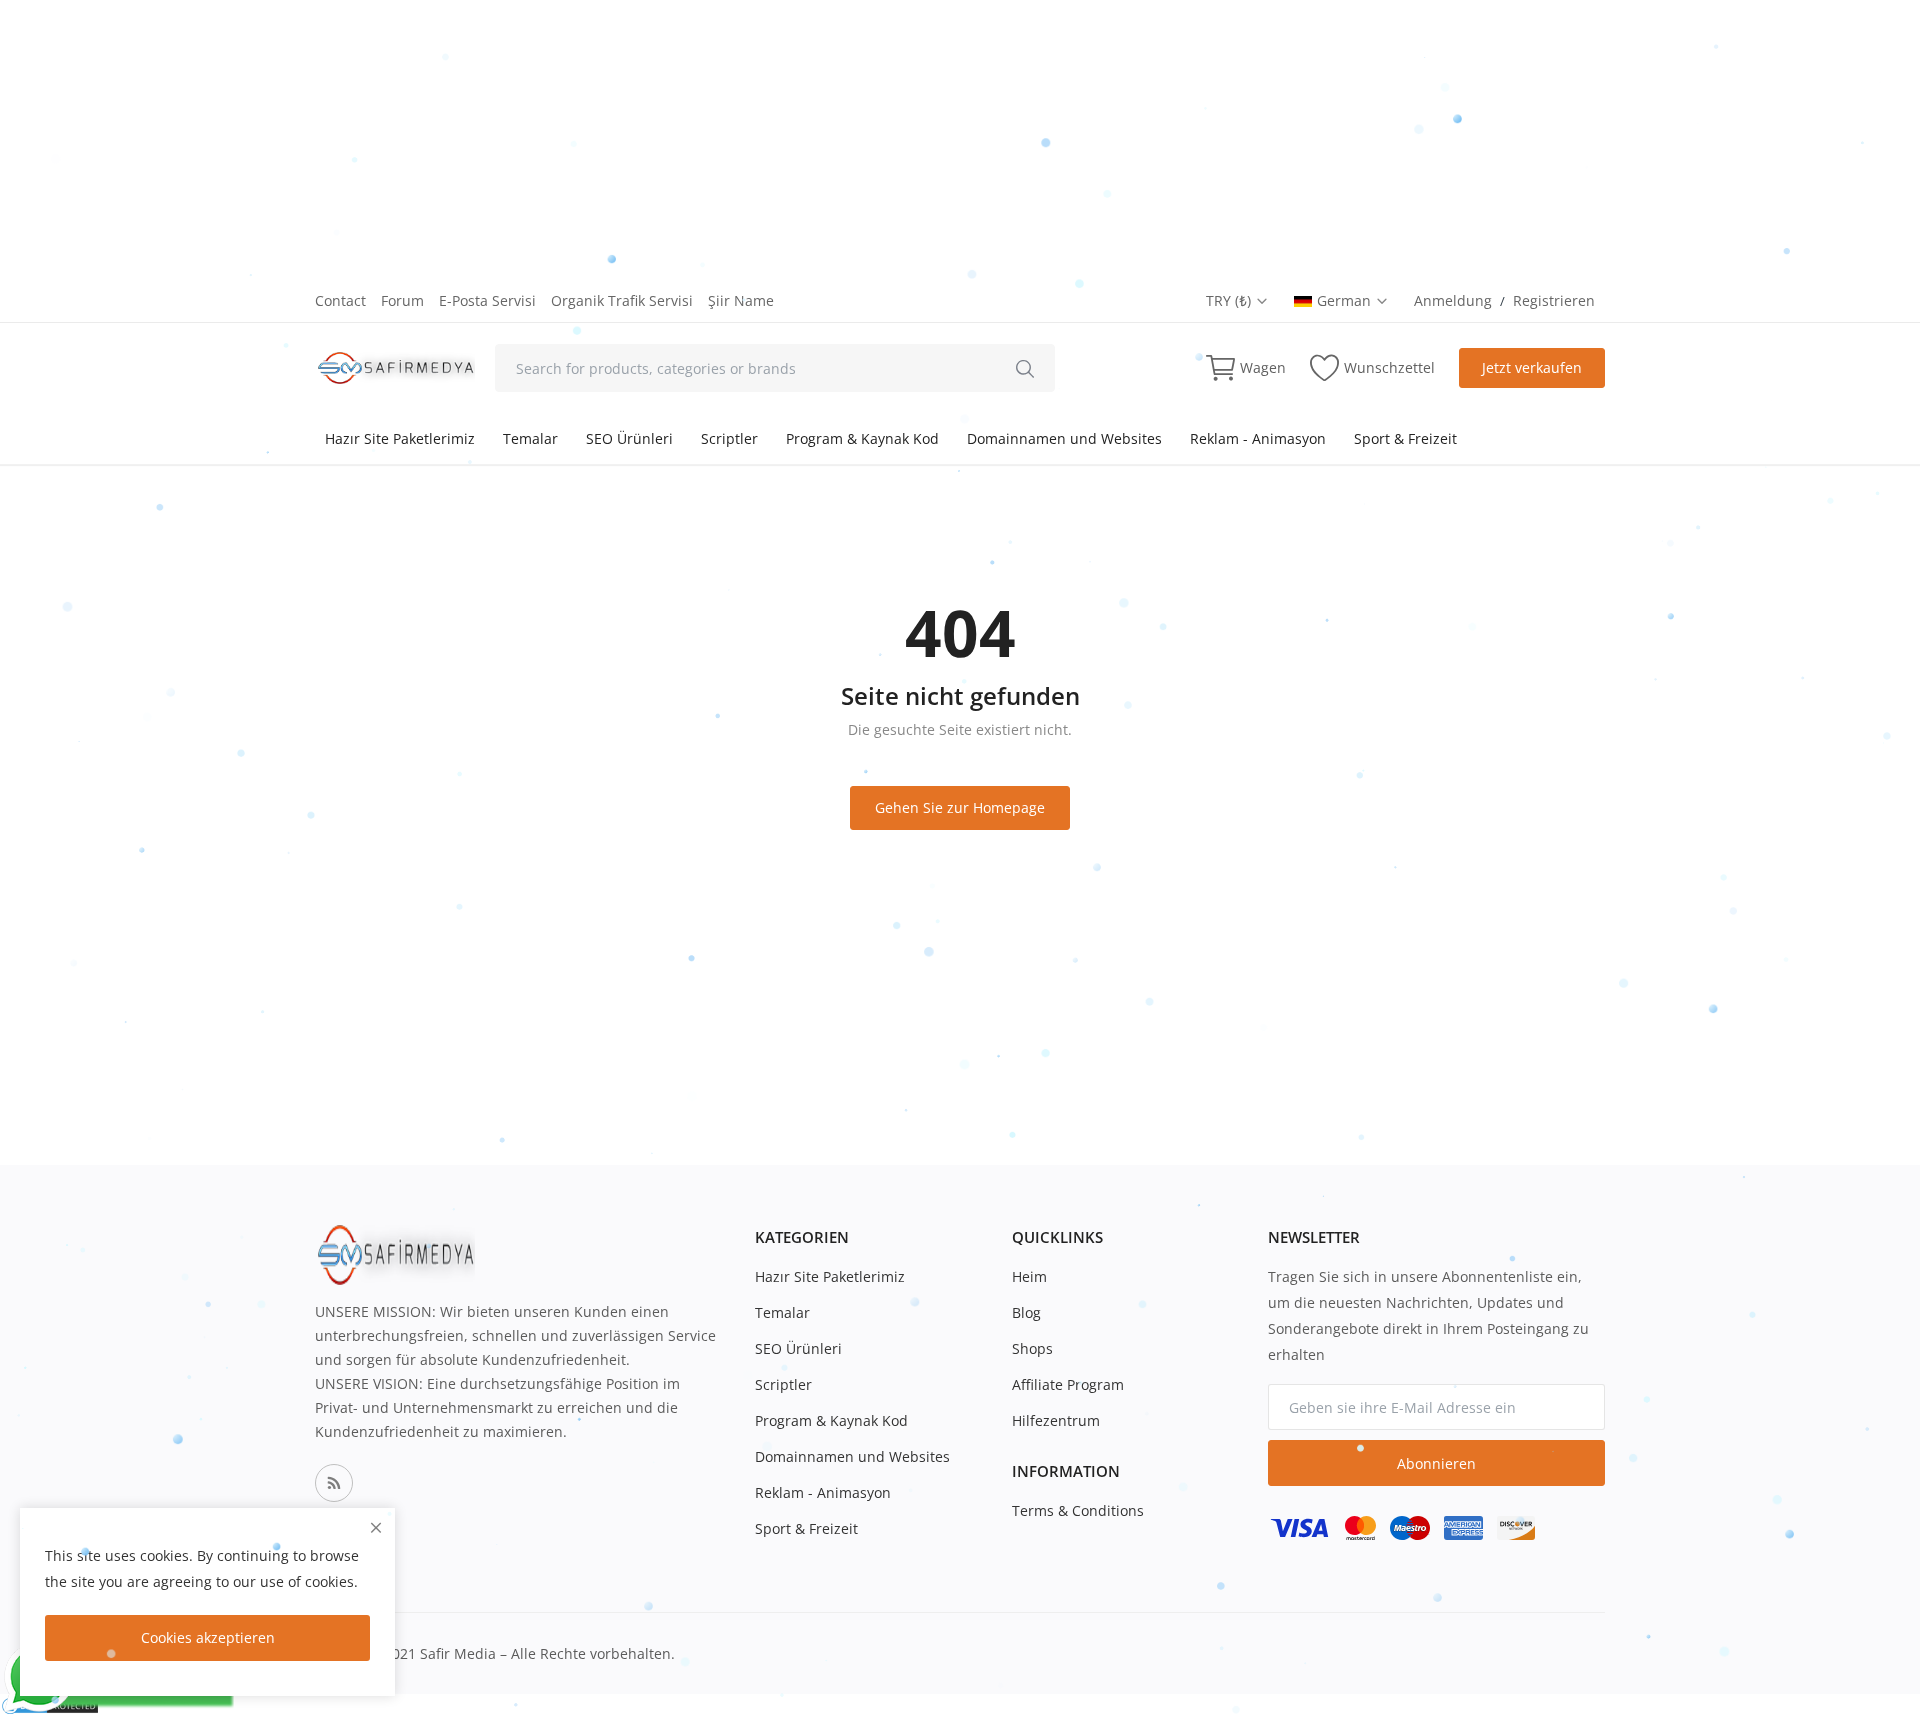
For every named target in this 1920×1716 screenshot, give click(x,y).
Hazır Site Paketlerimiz (400, 438)
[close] (376, 1527)
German (1346, 300)
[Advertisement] (600, 140)
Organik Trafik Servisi (622, 300)
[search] (1025, 368)
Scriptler (729, 438)
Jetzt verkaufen (1532, 367)
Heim (1029, 1276)
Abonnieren (1436, 1463)
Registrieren (1554, 300)
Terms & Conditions (1078, 1510)
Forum (402, 300)
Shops (1032, 1348)
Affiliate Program (1068, 1384)
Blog (1026, 1312)
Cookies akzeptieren (208, 1637)
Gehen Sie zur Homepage (960, 807)
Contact (340, 300)
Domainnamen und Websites (1064, 438)
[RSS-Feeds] (334, 1483)
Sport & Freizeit (1405, 438)
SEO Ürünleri (629, 438)
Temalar (530, 438)
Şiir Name (741, 300)
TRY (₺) (1230, 300)
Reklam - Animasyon (1258, 438)
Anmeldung (1453, 300)
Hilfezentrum (1056, 1420)
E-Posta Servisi (487, 300)
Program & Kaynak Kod (862, 438)
